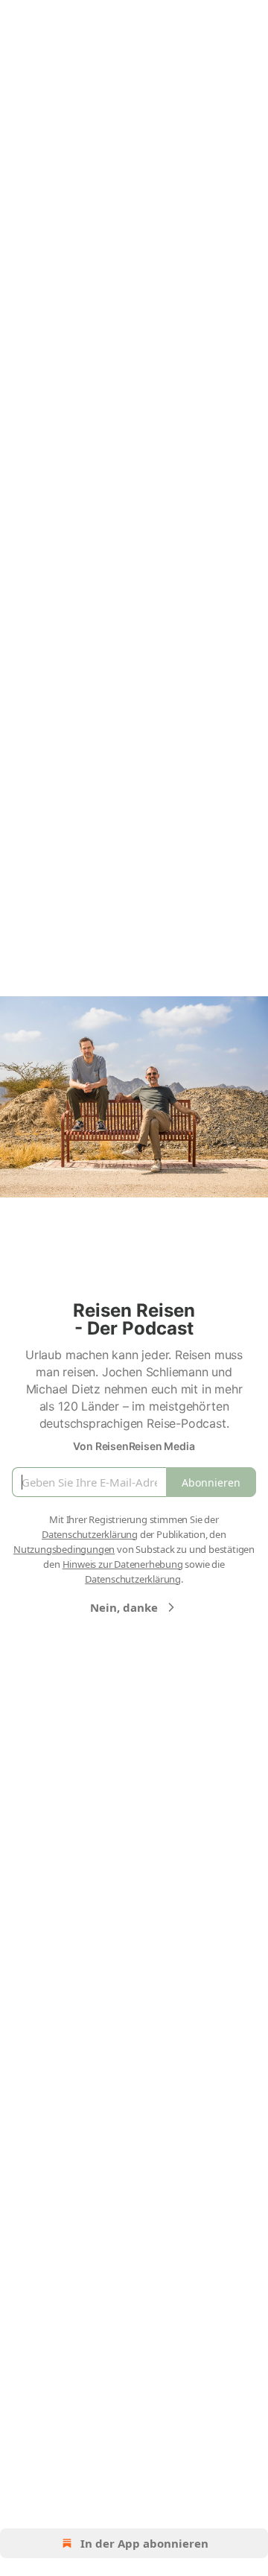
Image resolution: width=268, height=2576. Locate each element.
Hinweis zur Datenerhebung (123, 1564)
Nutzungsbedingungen (64, 1549)
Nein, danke (124, 1607)
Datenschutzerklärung (90, 1534)
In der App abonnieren (144, 2543)
